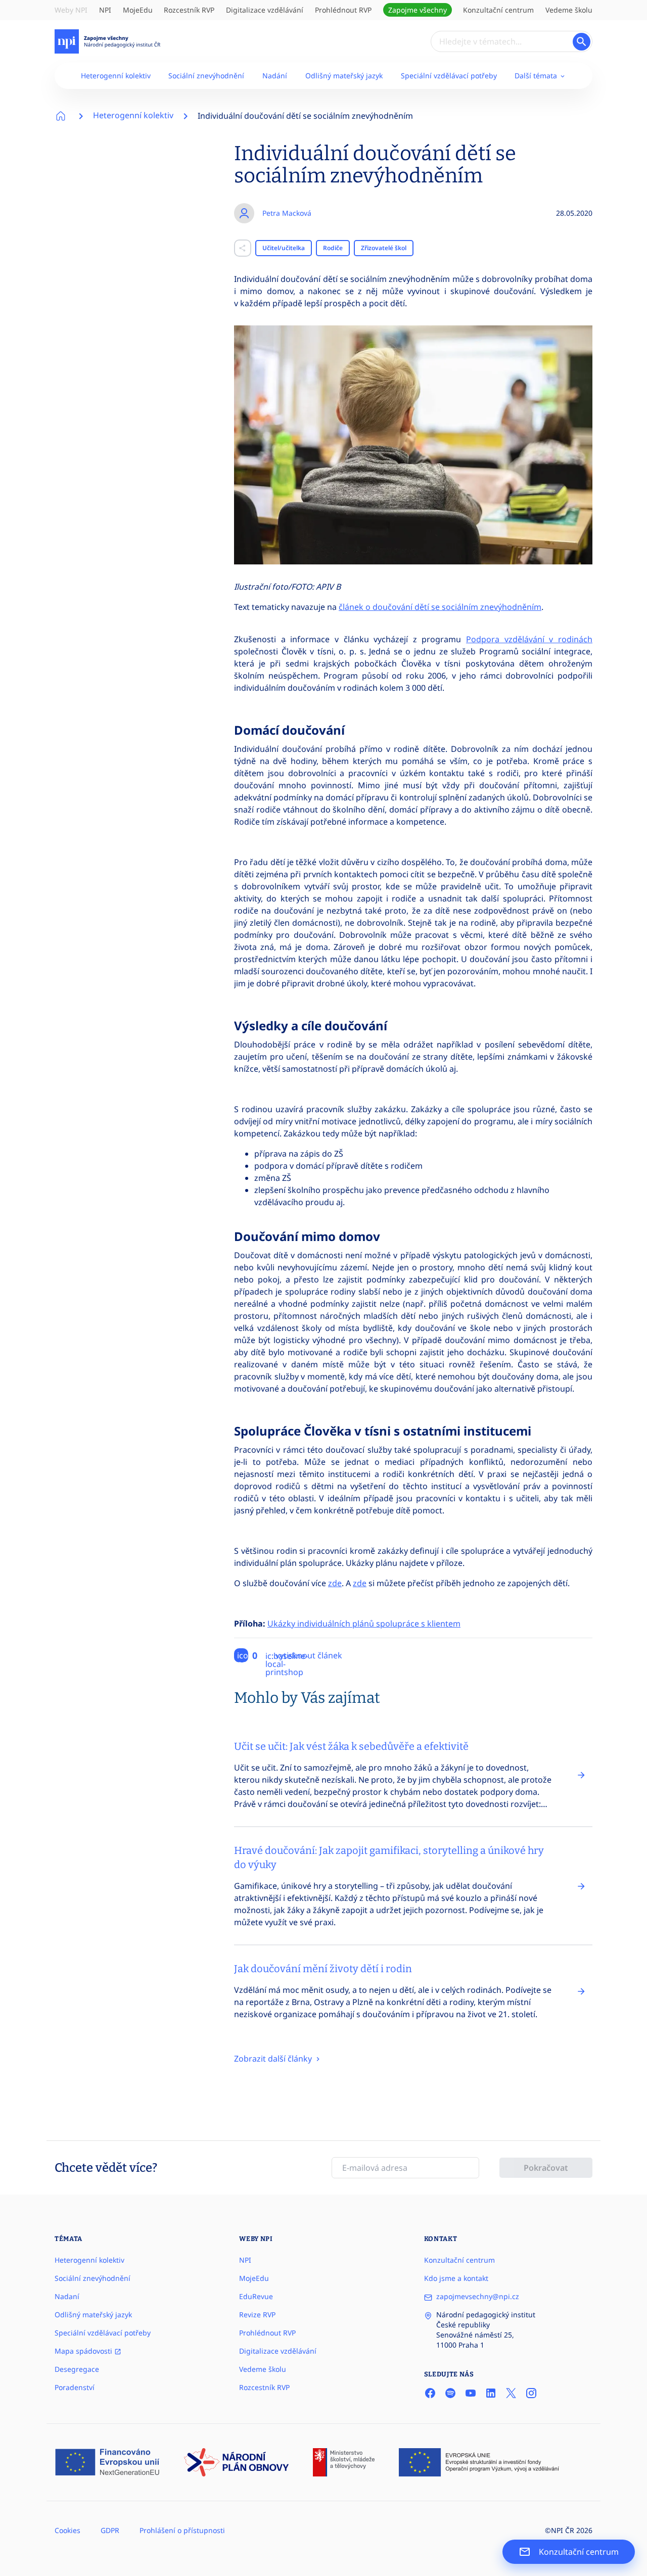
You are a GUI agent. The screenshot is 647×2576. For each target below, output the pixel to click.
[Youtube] (471, 2393)
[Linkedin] (491, 2393)
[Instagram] (531, 2393)
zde (335, 1583)
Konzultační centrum (498, 10)
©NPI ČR (560, 2530)
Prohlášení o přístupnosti (182, 2530)
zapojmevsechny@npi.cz (478, 2296)
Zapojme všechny (418, 10)
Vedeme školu (569, 10)
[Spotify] (450, 2393)
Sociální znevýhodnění (206, 76)
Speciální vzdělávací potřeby (449, 76)
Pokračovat (546, 2168)
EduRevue (256, 2296)
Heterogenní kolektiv (116, 76)
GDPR (110, 2530)
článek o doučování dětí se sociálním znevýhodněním (440, 607)
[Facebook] (430, 2393)
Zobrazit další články (274, 2059)
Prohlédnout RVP (343, 10)
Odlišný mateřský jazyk (344, 76)
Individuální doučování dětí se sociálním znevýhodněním (305, 116)
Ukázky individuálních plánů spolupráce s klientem (364, 1624)
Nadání (275, 76)
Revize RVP (257, 2315)
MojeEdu (138, 10)
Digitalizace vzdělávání (265, 10)
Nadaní (67, 2296)
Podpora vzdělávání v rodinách (529, 639)
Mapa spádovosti (84, 2351)
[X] (511, 2393)
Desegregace (77, 2369)
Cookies (67, 2530)
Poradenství (75, 2387)
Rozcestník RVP (189, 10)
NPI (105, 10)
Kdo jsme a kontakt (456, 2278)
